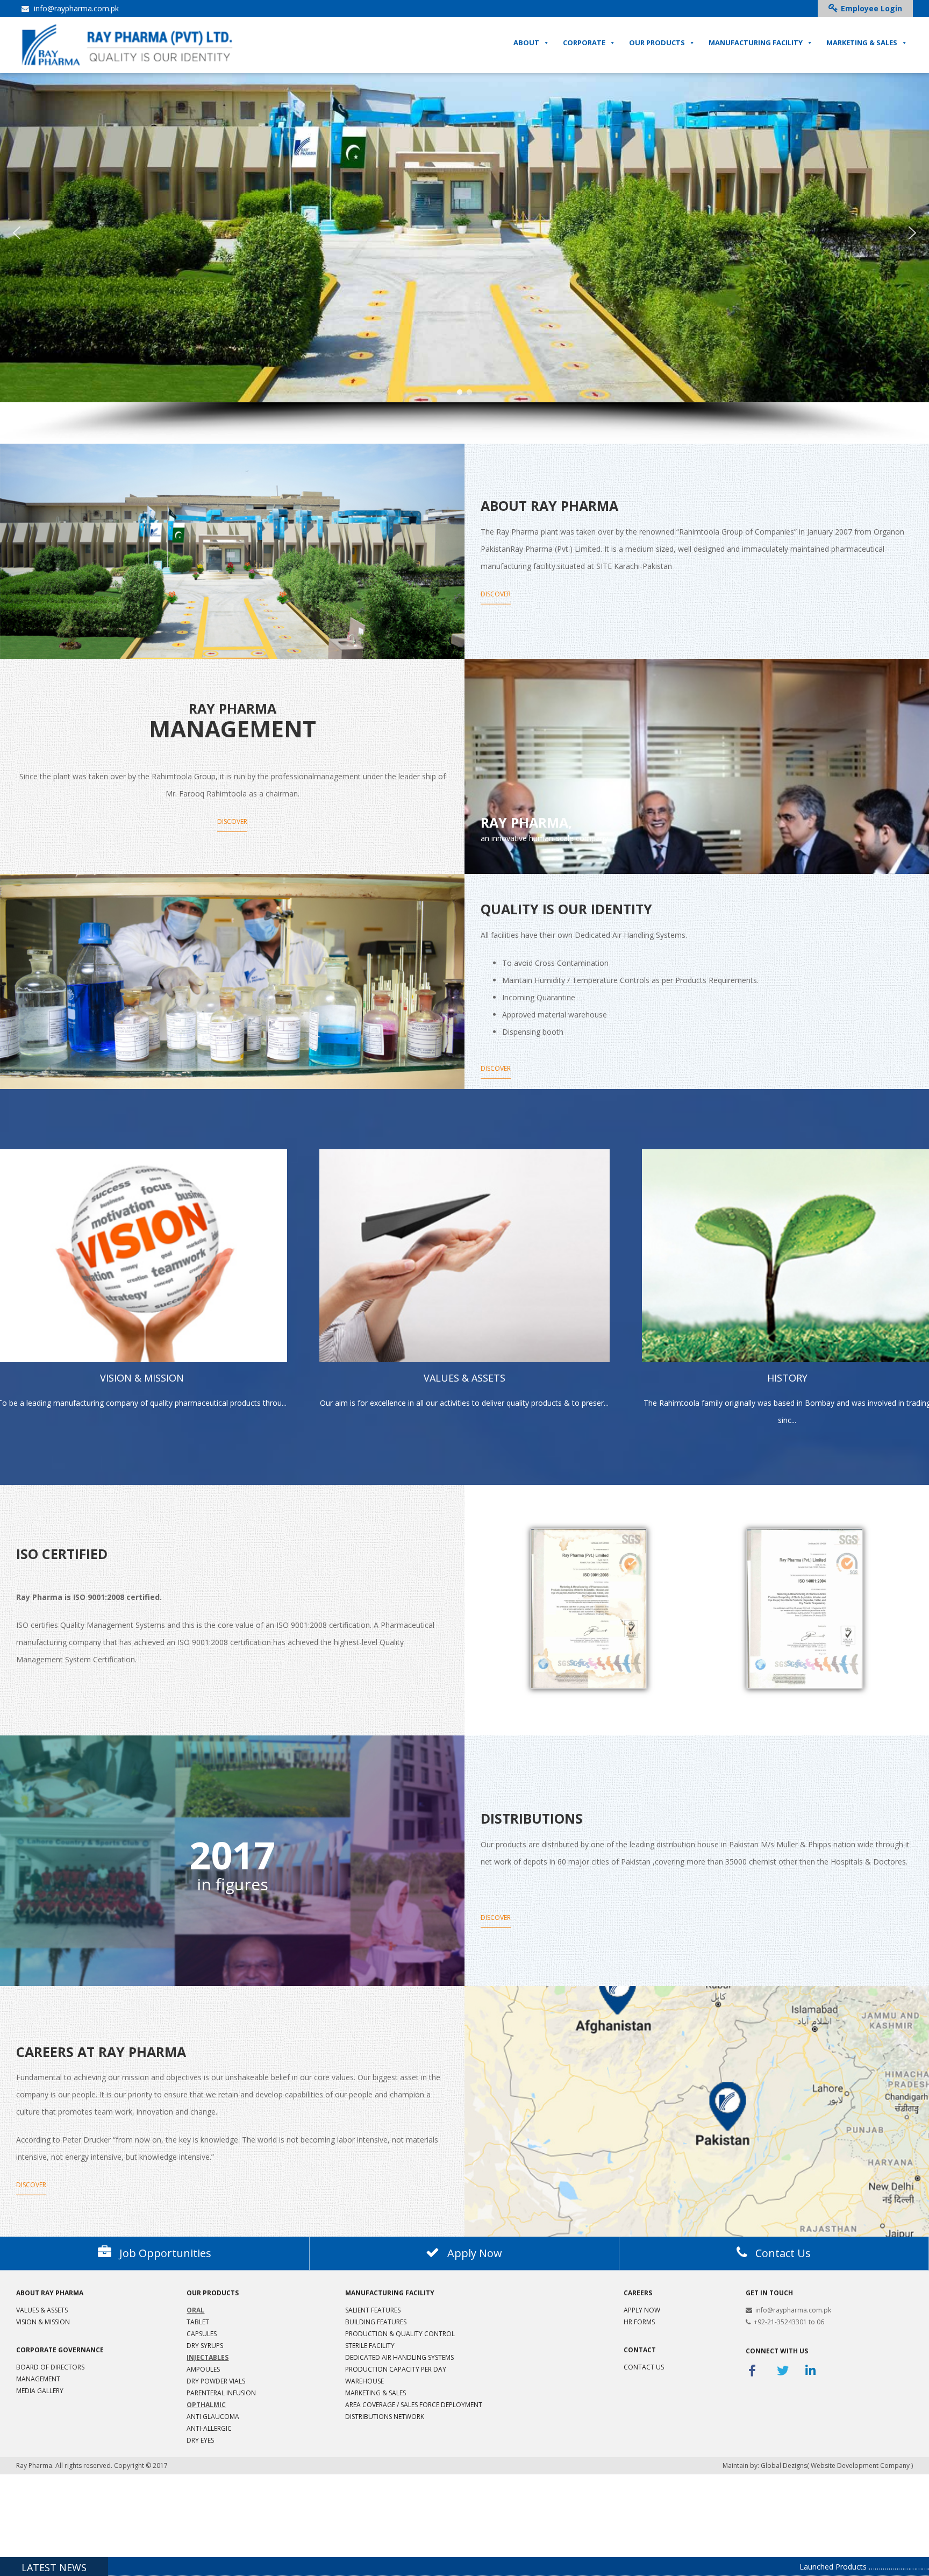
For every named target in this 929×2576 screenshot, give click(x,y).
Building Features (376, 2322)
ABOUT (526, 42)
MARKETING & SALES (862, 42)
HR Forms (639, 2322)
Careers (638, 2293)
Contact (640, 2350)
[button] (17, 233)
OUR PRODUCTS (657, 42)
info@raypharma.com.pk (75, 8)
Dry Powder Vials (216, 2381)
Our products (213, 2293)
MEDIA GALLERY (40, 2391)
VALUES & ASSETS (42, 2310)
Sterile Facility (370, 2346)
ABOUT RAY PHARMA (50, 2293)
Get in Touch (769, 2293)
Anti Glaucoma (213, 2417)
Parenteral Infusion (221, 2393)
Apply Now (642, 2310)
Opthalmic (206, 2405)
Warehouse (365, 2381)
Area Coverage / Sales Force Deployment (414, 2405)
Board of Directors (50, 2367)
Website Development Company (860, 2465)
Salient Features (373, 2310)
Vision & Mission (43, 2322)
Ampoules (203, 2369)
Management (38, 2379)
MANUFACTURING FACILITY (756, 42)
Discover (496, 593)
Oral (195, 2310)
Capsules (202, 2334)
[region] (464, 254)
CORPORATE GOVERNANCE (60, 2350)
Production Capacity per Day (396, 2369)
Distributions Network (385, 2417)
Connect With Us (777, 2351)
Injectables (208, 2357)
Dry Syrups (205, 2346)
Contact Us (644, 2367)
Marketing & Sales (376, 2393)
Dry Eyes (200, 2440)
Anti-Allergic (209, 2428)
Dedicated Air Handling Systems (399, 2357)
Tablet (198, 2322)
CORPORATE (584, 42)
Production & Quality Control (400, 2334)
